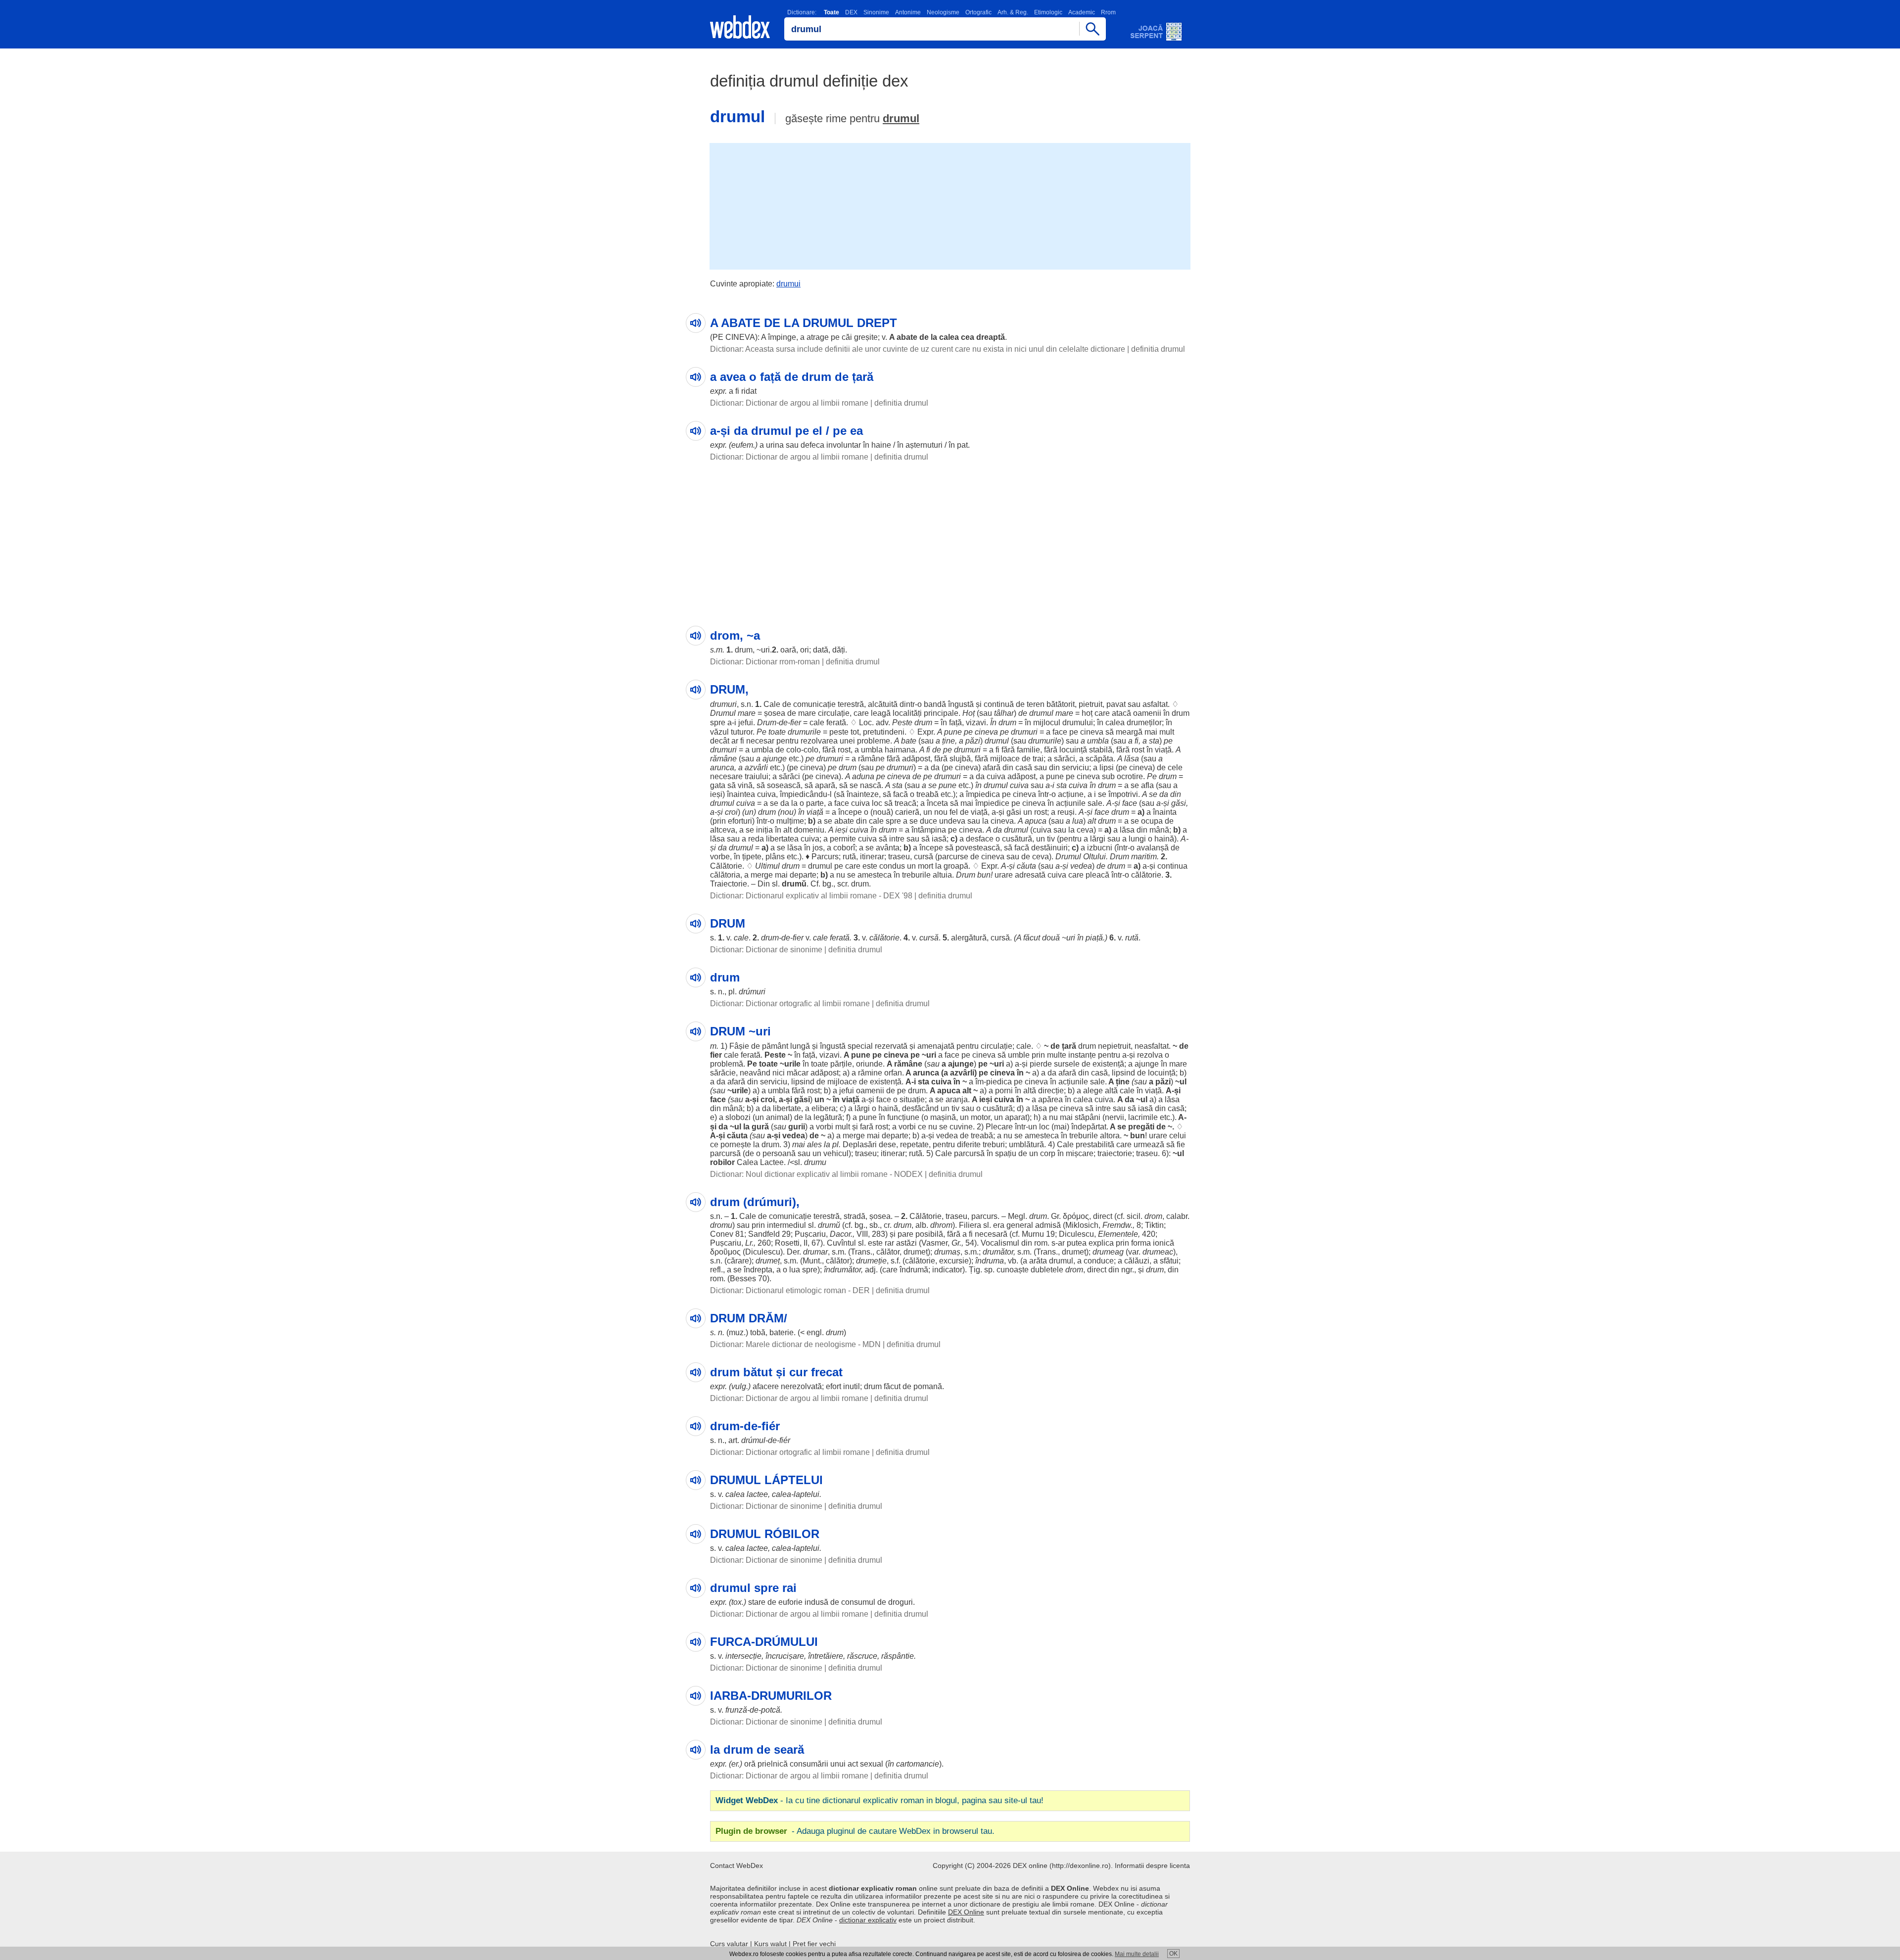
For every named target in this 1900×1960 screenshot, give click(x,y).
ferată (836, 723)
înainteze (863, 794)
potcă (771, 1710)
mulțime (790, 821)
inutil (852, 1386)
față (955, 723)
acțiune (1071, 794)
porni (1004, 1091)
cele (1175, 768)
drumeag (1108, 1252)
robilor (722, 1162)
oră (750, 1764)
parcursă (725, 1153)
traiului (757, 776)
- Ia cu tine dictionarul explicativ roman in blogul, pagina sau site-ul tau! (879, 1800)
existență (1108, 1064)
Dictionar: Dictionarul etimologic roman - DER (790, 1290)
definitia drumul (1158, 349)
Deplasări (860, 1144)
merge (762, 875)
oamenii (1147, 713)
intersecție (743, 1656)
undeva (952, 821)
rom (1041, 1243)
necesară (991, 1234)
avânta (888, 848)
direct (1103, 1216)
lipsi (1107, 768)
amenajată (936, 1046)
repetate (914, 1144)
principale (941, 713)
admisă (1048, 1225)
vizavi (976, 723)
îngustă (961, 704)
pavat (1116, 704)
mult (1167, 732)
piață (1094, 938)
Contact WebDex (736, 1866)
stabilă (1101, 750)
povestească (978, 848)
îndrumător (842, 1270)
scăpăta (1099, 759)
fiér (785, 1440)
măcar (798, 1073)
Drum (767, 723)
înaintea (741, 794)
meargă (1129, 732)
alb (921, 1225)
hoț (1087, 713)
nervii (1115, 1117)
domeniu (809, 830)
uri (765, 650)
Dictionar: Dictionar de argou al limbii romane (789, 403)
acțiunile (1071, 803)
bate (909, 741)
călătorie (1146, 875)
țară (1069, 1046)
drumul (901, 118)
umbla (1098, 741)
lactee (757, 1494)
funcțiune (903, 1117)
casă (1024, 768)
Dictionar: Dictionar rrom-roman (765, 662)
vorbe (720, 857)
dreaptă (991, 337)
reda (756, 839)
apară (825, 785)
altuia (942, 875)
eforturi (740, 821)
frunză (736, 1710)
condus (892, 866)
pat (962, 445)
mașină (943, 1117)
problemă (727, 1064)
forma (1141, 1243)
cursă (924, 857)
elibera (824, 1108)
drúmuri (752, 992)
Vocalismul (1000, 1243)
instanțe (1082, 1055)
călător (888, 1252)
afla (1147, 785)
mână (1159, 830)
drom (1153, 1216)
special (860, 1046)
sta (1154, 741)
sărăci (1065, 759)
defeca (812, 445)
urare (1004, 875)
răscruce (862, 1656)
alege (1093, 1091)
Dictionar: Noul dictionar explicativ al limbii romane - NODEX (816, 1174)
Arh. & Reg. (1013, 12)
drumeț (916, 1252)
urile (792, 1064)
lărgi (1098, 839)
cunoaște (1013, 1270)
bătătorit (1061, 704)
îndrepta (758, 1270)
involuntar (844, 445)
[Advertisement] (950, 205)
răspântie (898, 1656)
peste (839, 732)
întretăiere (826, 1656)
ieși (716, 794)
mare (747, 713)
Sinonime (876, 12)
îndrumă (914, 1270)
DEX (851, 12)
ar (735, 741)
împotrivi (1123, 794)
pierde (1041, 1064)
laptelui (807, 1494)
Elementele (1118, 1234)
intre (897, 839)
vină (745, 785)
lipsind (1123, 1073)
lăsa (1132, 759)
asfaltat (1155, 704)
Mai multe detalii (1137, 1954)
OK (1173, 1954)
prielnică (773, 1764)
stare (757, 1602)
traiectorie (1115, 1153)
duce (928, 821)
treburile (916, 875)
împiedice (992, 803)
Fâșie (739, 1046)
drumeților (1144, 723)
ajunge (775, 759)
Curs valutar (729, 1944)
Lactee (772, 1162)
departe (803, 875)
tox (736, 1602)
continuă (999, 704)
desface (980, 839)
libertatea (782, 839)
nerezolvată (801, 1386)
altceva (723, 830)
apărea (1050, 1099)
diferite (969, 1144)
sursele (1067, 1064)
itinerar (872, 857)
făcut (1032, 938)
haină (1164, 839)
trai (1038, 759)
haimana (900, 750)
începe (850, 812)
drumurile (804, 732)
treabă (927, 794)
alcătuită (883, 704)
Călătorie (726, 866)
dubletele (1047, 1270)
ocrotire (1130, 776)
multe (1057, 1055)
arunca (722, 768)
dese (887, 1144)
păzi (973, 741)
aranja (957, 1099)
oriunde (869, 1064)
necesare (726, 776)
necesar (760, 741)
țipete (752, 857)
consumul (858, 1602)
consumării (809, 1764)
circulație (834, 713)
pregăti (1141, 1127)
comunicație (814, 704)
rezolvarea (819, 741)
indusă (816, 1602)
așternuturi (924, 445)
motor (980, 1117)
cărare (738, 1261)
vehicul (836, 1153)
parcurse (953, 857)
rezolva (1150, 1055)
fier (796, 723)
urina (775, 445)
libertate (787, 1108)
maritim (1144, 857)
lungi (1137, 839)
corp (1048, 1153)
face (1060, 732)
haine (881, 445)
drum (744, 650)
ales (814, 1144)
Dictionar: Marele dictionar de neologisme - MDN (795, 1344)
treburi (994, 1144)
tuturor (742, 732)
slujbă (960, 759)
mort (926, 866)
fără (829, 750)
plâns (775, 857)
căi (847, 337)
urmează (1149, 1144)
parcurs (984, 1216)
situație (912, 1099)
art (733, 1440)
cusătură (1017, 839)
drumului (1078, 723)
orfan (893, 1073)
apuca (1036, 821)
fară (867, 1127)
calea (949, 337)
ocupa (1152, 821)
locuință (1073, 750)
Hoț (969, 713)
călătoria (725, 875)
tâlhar (1004, 713)
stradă (855, 1216)
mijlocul (1047, 723)
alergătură (969, 938)
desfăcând (920, 1108)
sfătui (1169, 1261)
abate (907, 337)
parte (815, 803)
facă (901, 794)
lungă (800, 1046)
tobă (758, 1332)
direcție (1051, 1091)
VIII (862, 1234)
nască (871, 785)
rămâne (723, 759)
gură (760, 1127)
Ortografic (978, 12)
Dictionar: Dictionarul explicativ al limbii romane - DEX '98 (811, 896)
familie (1028, 750)
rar (889, 1243)
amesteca (875, 875)
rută (849, 857)
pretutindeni (884, 732)
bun (984, 875)
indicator (947, 1270)
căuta (1026, 866)
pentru (787, 741)
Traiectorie (729, 884)
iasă (939, 839)
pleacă (1097, 875)
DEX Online (966, 1912)
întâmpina (929, 830)
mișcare (1080, 1153)
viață (1163, 750)
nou (787, 812)
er (735, 1764)
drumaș (947, 1252)
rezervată (891, 1046)
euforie (790, 1602)
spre (718, 723)
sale (1095, 803)
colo (794, 750)
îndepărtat (1089, 1127)
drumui (788, 284)
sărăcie (723, 1073)
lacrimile (1143, 1117)
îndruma (990, 1261)
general (1020, 1225)
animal (778, 1117)
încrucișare (785, 1656)
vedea (1081, 866)
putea (1077, 1243)
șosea (775, 713)
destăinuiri (1049, 848)
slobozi (738, 1117)
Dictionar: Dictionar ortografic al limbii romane (790, 1003)
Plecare (999, 1127)
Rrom (1108, 12)
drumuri (723, 704)
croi (731, 812)
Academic (1082, 12)
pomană (928, 1386)
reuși (1066, 812)
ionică (1164, 1243)
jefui (746, 723)
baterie (782, 1332)
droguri (901, 1602)
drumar (815, 1252)
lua (1078, 821)
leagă (881, 713)
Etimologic (1048, 12)
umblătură (1026, 1144)
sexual (872, 1764)
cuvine (961, 1127)
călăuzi (1137, 1261)
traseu (899, 857)
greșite (866, 337)
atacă (1121, 713)
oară (788, 650)
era (999, 1225)
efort (833, 1386)
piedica (999, 1082)
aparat (1016, 1117)
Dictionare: (802, 12)
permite (843, 839)
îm (979, 1082)
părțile (841, 1064)
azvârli (756, 768)
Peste (902, 723)
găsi (1179, 803)
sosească (784, 785)
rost (844, 750)
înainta (1165, 812)
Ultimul (767, 866)
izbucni (1100, 848)
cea (968, 337)
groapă (956, 866)
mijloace (1005, 759)
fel (954, 812)
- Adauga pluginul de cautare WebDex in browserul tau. (855, 1831)
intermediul (786, 1225)
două (1051, 938)
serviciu (1075, 768)
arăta (1038, 1261)
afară (992, 768)
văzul (719, 732)
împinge (782, 337)
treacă (905, 803)
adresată (1030, 875)
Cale (772, 704)
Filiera (970, 1225)
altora (1110, 1136)
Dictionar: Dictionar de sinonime (766, 950)
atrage (818, 337)
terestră (851, 704)
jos (818, 848)
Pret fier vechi (814, 1944)
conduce (1099, 1261)
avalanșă (1153, 848)
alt (1092, 821)
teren (1036, 704)
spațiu (1006, 1153)
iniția (764, 830)
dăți (839, 650)
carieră (907, 812)
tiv (1051, 839)
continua (1172, 866)
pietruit (1091, 704)
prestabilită (1095, 1144)
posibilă (929, 1234)
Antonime (908, 12)
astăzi (906, 1243)
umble (1019, 1055)
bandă (935, 704)
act (853, 1764)
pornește (736, 1144)
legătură (828, 1117)
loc (877, 803)
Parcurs (825, 857)
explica (1101, 1243)
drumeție (871, 1261)
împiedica (983, 794)
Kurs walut (770, 1944)
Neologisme (943, 12)
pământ (775, 1046)
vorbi (825, 1127)
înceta (937, 803)
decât (720, 741)
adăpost (916, 759)
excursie (954, 1261)
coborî (844, 848)
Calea (747, 1162)
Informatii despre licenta (1152, 1866)
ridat (749, 391)
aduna (863, 776)
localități (907, 713)
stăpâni (1088, 1117)
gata (718, 785)
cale (817, 723)
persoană (779, 1153)
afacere (766, 1386)
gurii (797, 1127)
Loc (865, 723)
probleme (874, 741)
